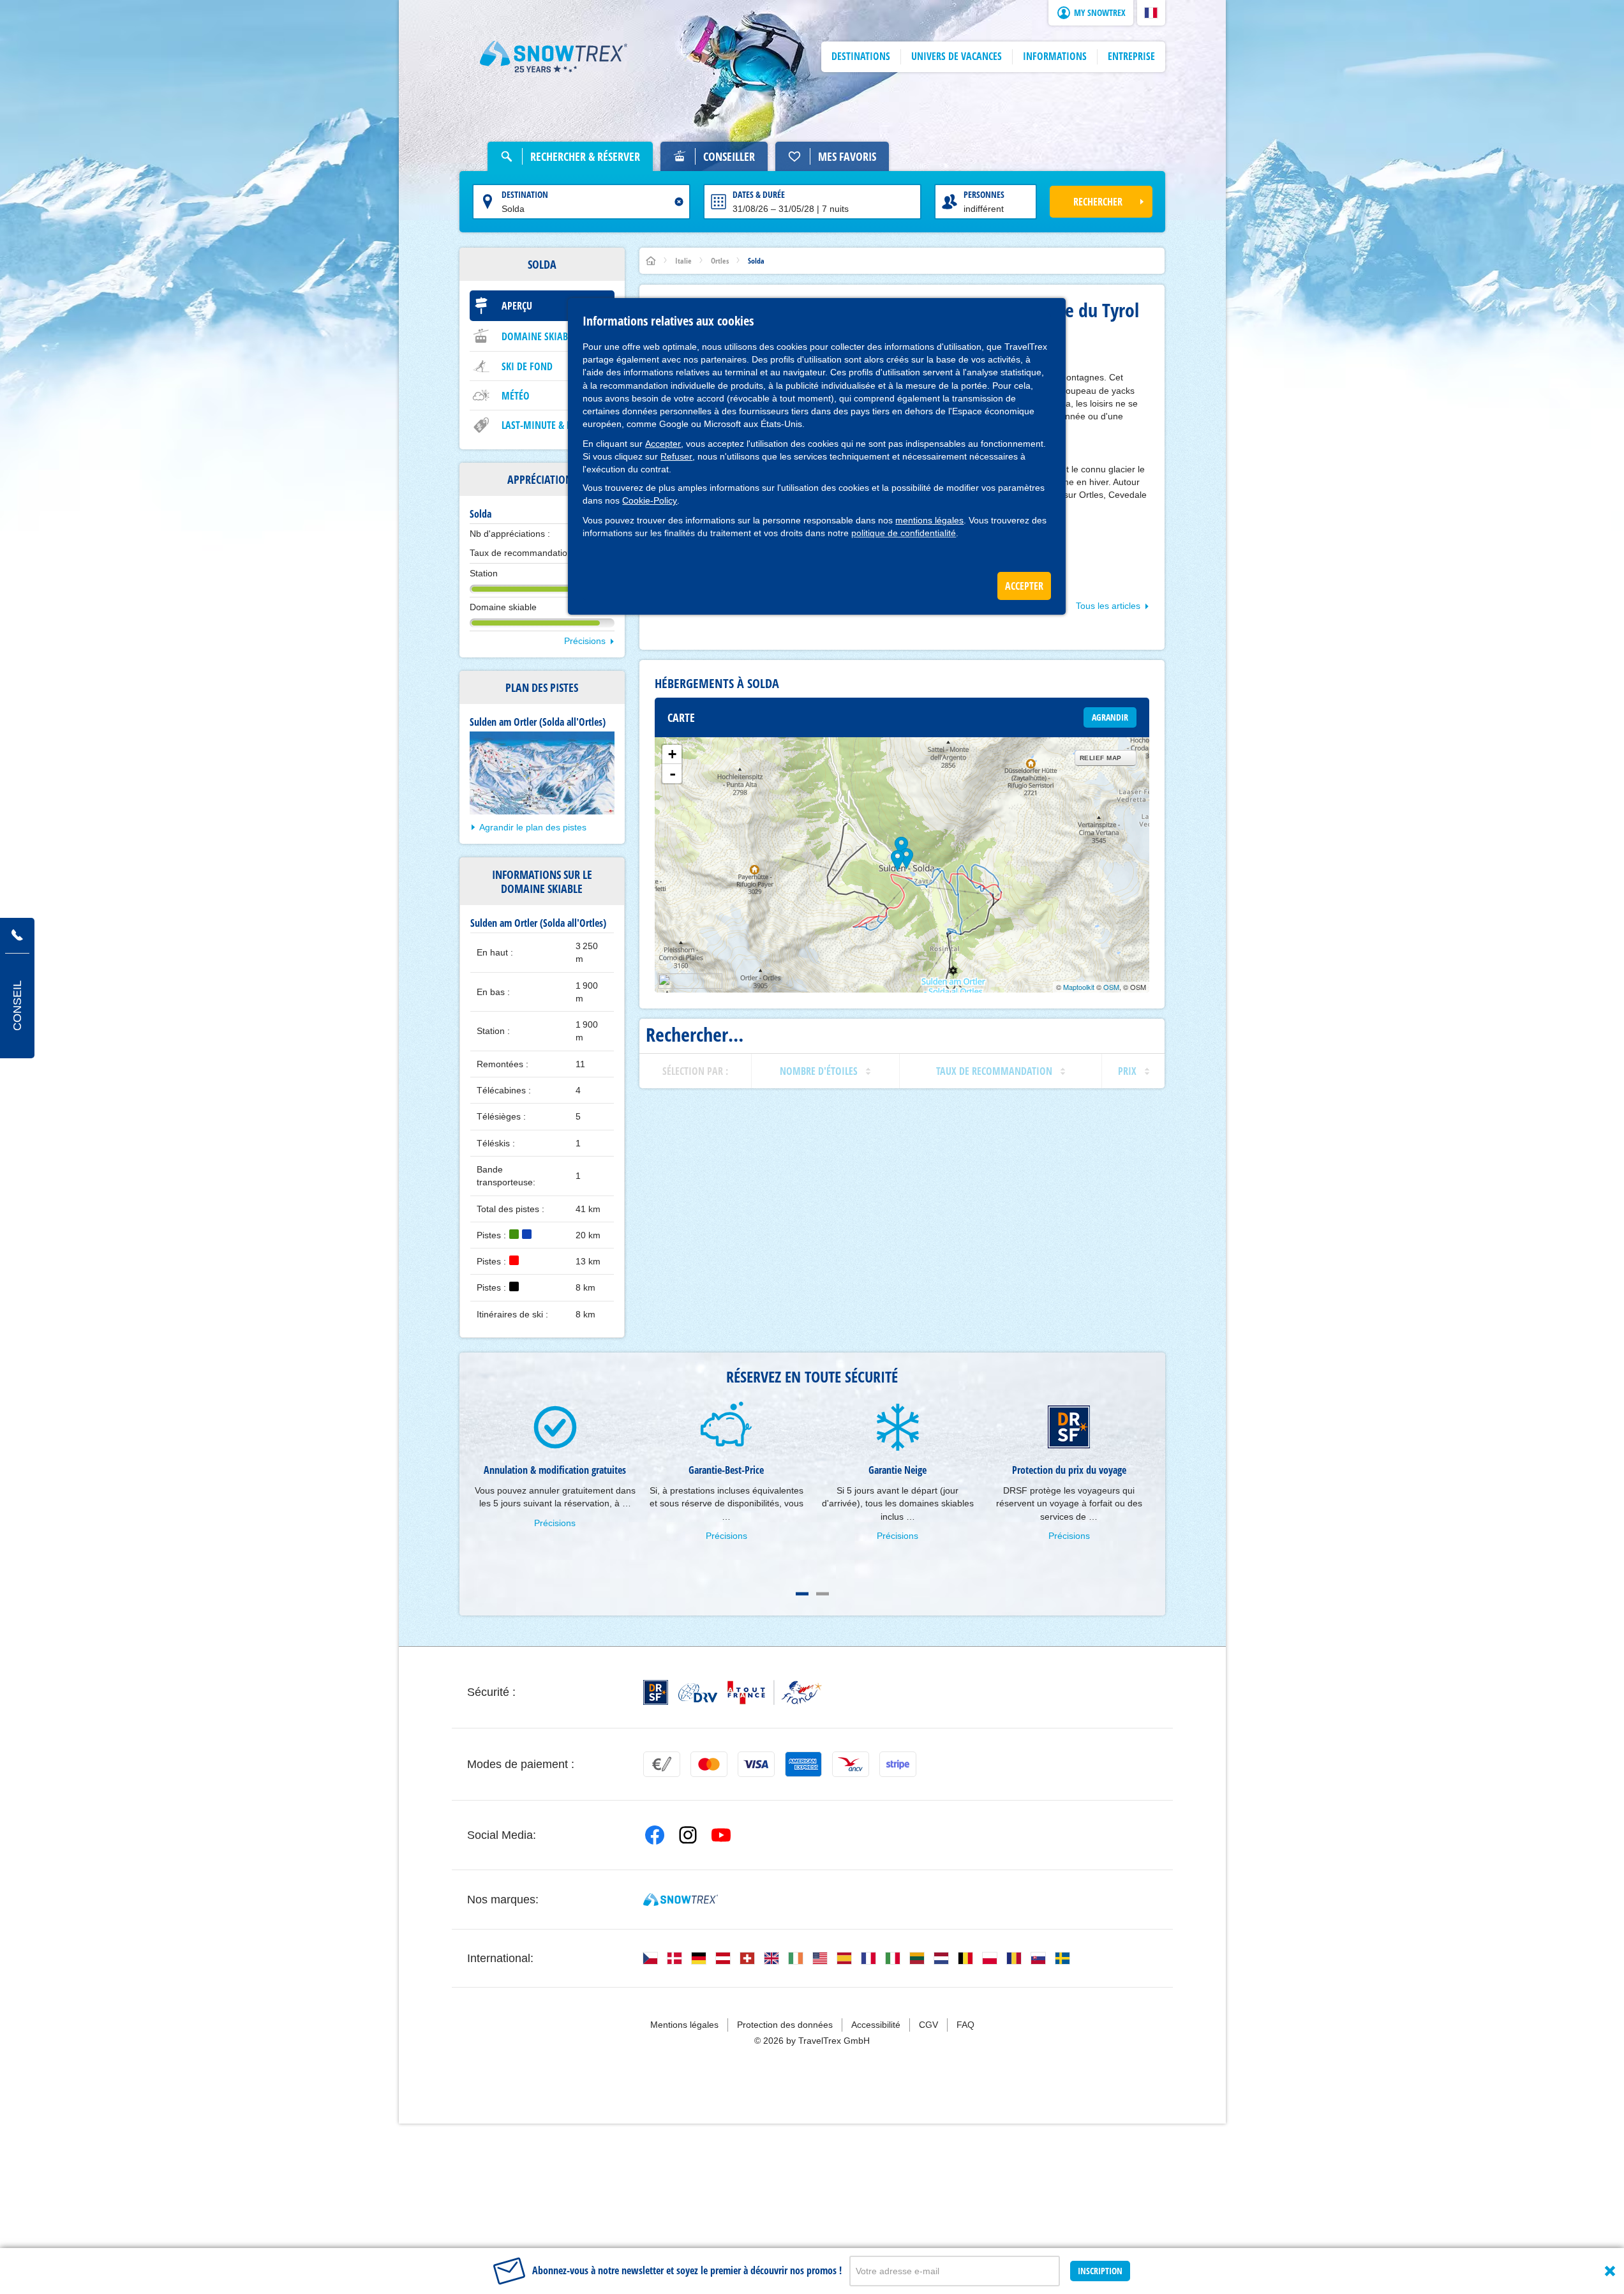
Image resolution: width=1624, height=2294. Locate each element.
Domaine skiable (539, 336)
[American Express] (803, 1764)
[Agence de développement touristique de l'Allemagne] (698, 1693)
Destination (525, 194)
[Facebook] (655, 1835)
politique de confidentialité (904, 533)
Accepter (663, 444)
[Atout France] (775, 1692)
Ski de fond (527, 366)
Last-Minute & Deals (546, 425)
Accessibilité (876, 2025)
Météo (516, 396)
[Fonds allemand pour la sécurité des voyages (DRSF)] (656, 1692)
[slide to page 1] (802, 1594)
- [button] (673, 774)
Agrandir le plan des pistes (533, 827)
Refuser (676, 456)
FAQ (965, 2025)
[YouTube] (721, 1835)
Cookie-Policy (650, 500)
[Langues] (650, 1958)
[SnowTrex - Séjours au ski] (681, 1900)
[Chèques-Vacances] (851, 1764)
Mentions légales (684, 2025)
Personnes (984, 194)
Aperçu (517, 306)
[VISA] (756, 1764)
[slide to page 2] (823, 1594)
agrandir (1110, 717)
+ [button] (672, 754)
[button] (1151, 13)
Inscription (1100, 2271)
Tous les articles (1108, 606)
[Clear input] (679, 202)
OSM (1111, 987)
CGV (928, 2025)
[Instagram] (688, 1835)
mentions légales (929, 520)
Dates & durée (759, 194)
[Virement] (662, 1764)
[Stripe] (898, 1764)
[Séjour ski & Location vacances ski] (554, 57)
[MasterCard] (709, 1764)
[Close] (1610, 2271)
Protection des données (785, 2025)
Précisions (585, 641)
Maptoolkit (1079, 987)
